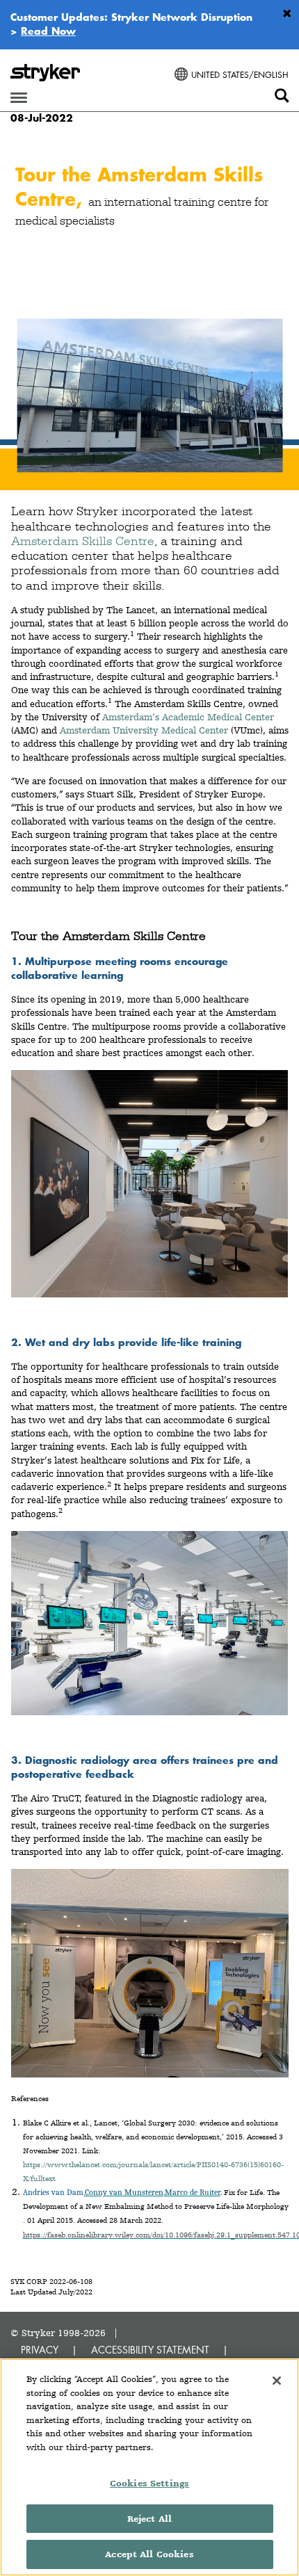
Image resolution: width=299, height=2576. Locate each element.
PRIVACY (40, 2350)
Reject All (149, 2519)
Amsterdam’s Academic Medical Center (188, 717)
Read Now (48, 31)
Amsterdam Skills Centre (83, 541)
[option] (149, 319)
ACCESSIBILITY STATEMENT (150, 2350)
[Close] (277, 2381)
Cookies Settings (149, 2483)
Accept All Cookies (149, 2554)
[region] (149, 2467)
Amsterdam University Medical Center (144, 730)
